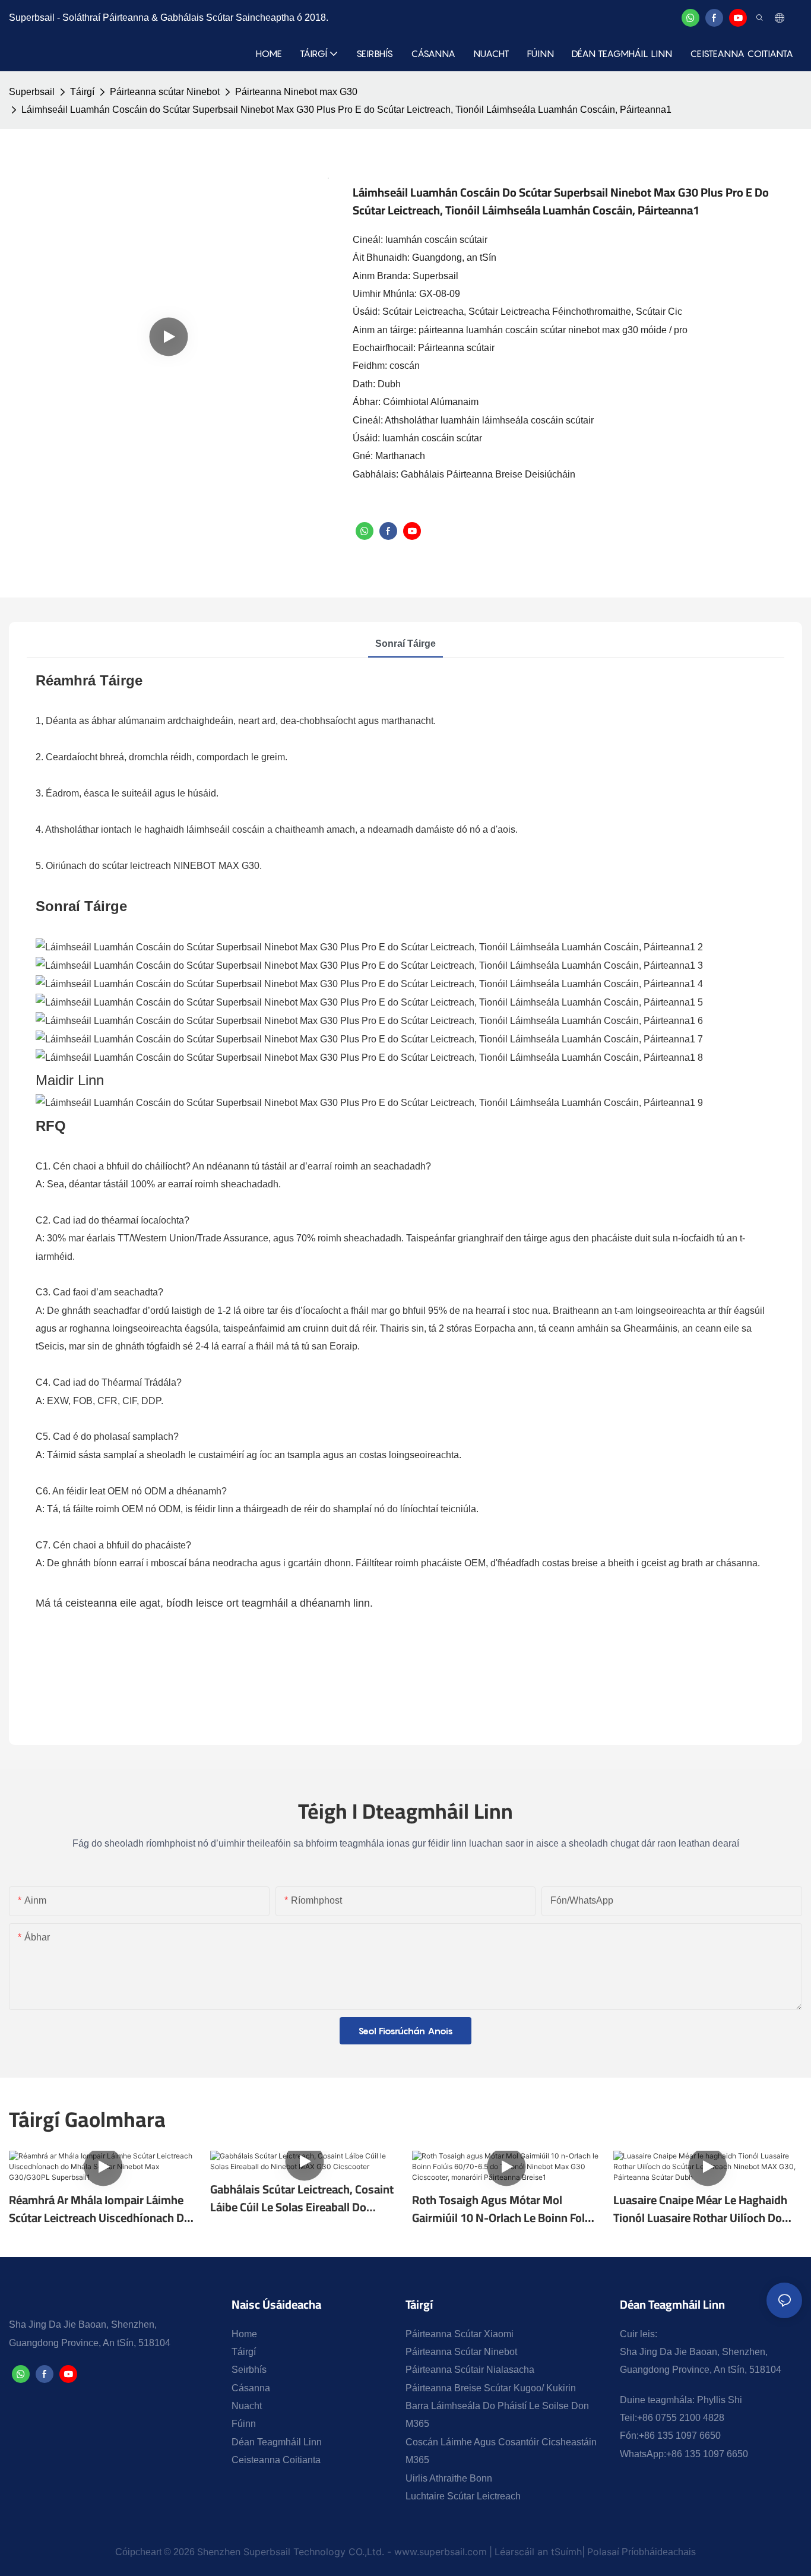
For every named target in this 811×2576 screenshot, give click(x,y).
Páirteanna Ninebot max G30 (296, 92)
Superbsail (32, 92)
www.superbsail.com (441, 2552)
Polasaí (603, 2552)
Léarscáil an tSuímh (538, 2552)
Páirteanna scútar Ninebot (165, 92)
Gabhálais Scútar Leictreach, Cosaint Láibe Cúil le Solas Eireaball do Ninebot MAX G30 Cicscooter (302, 2198)
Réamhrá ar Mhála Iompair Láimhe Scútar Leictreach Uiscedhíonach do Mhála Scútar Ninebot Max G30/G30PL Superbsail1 (100, 2209)
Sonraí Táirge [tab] (405, 644)
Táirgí (82, 92)
